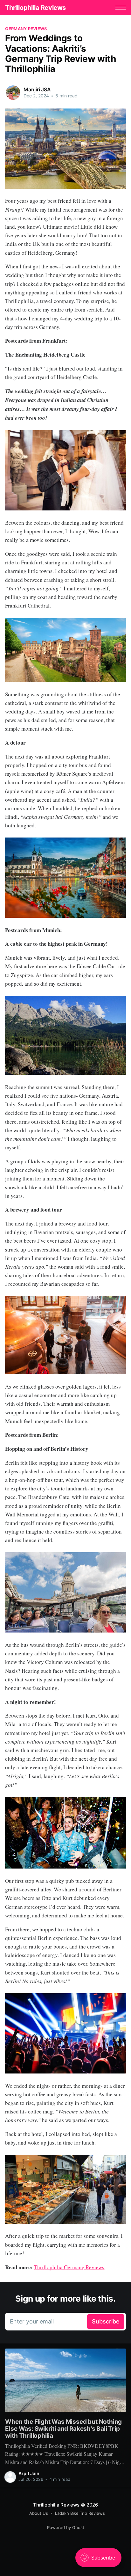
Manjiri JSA (37, 89)
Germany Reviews (26, 29)
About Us (39, 2513)
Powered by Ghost (66, 2527)
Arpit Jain (29, 2473)
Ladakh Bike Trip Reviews (80, 2513)
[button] (121, 8)
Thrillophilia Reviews (35, 8)
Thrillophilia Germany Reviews (69, 2267)
